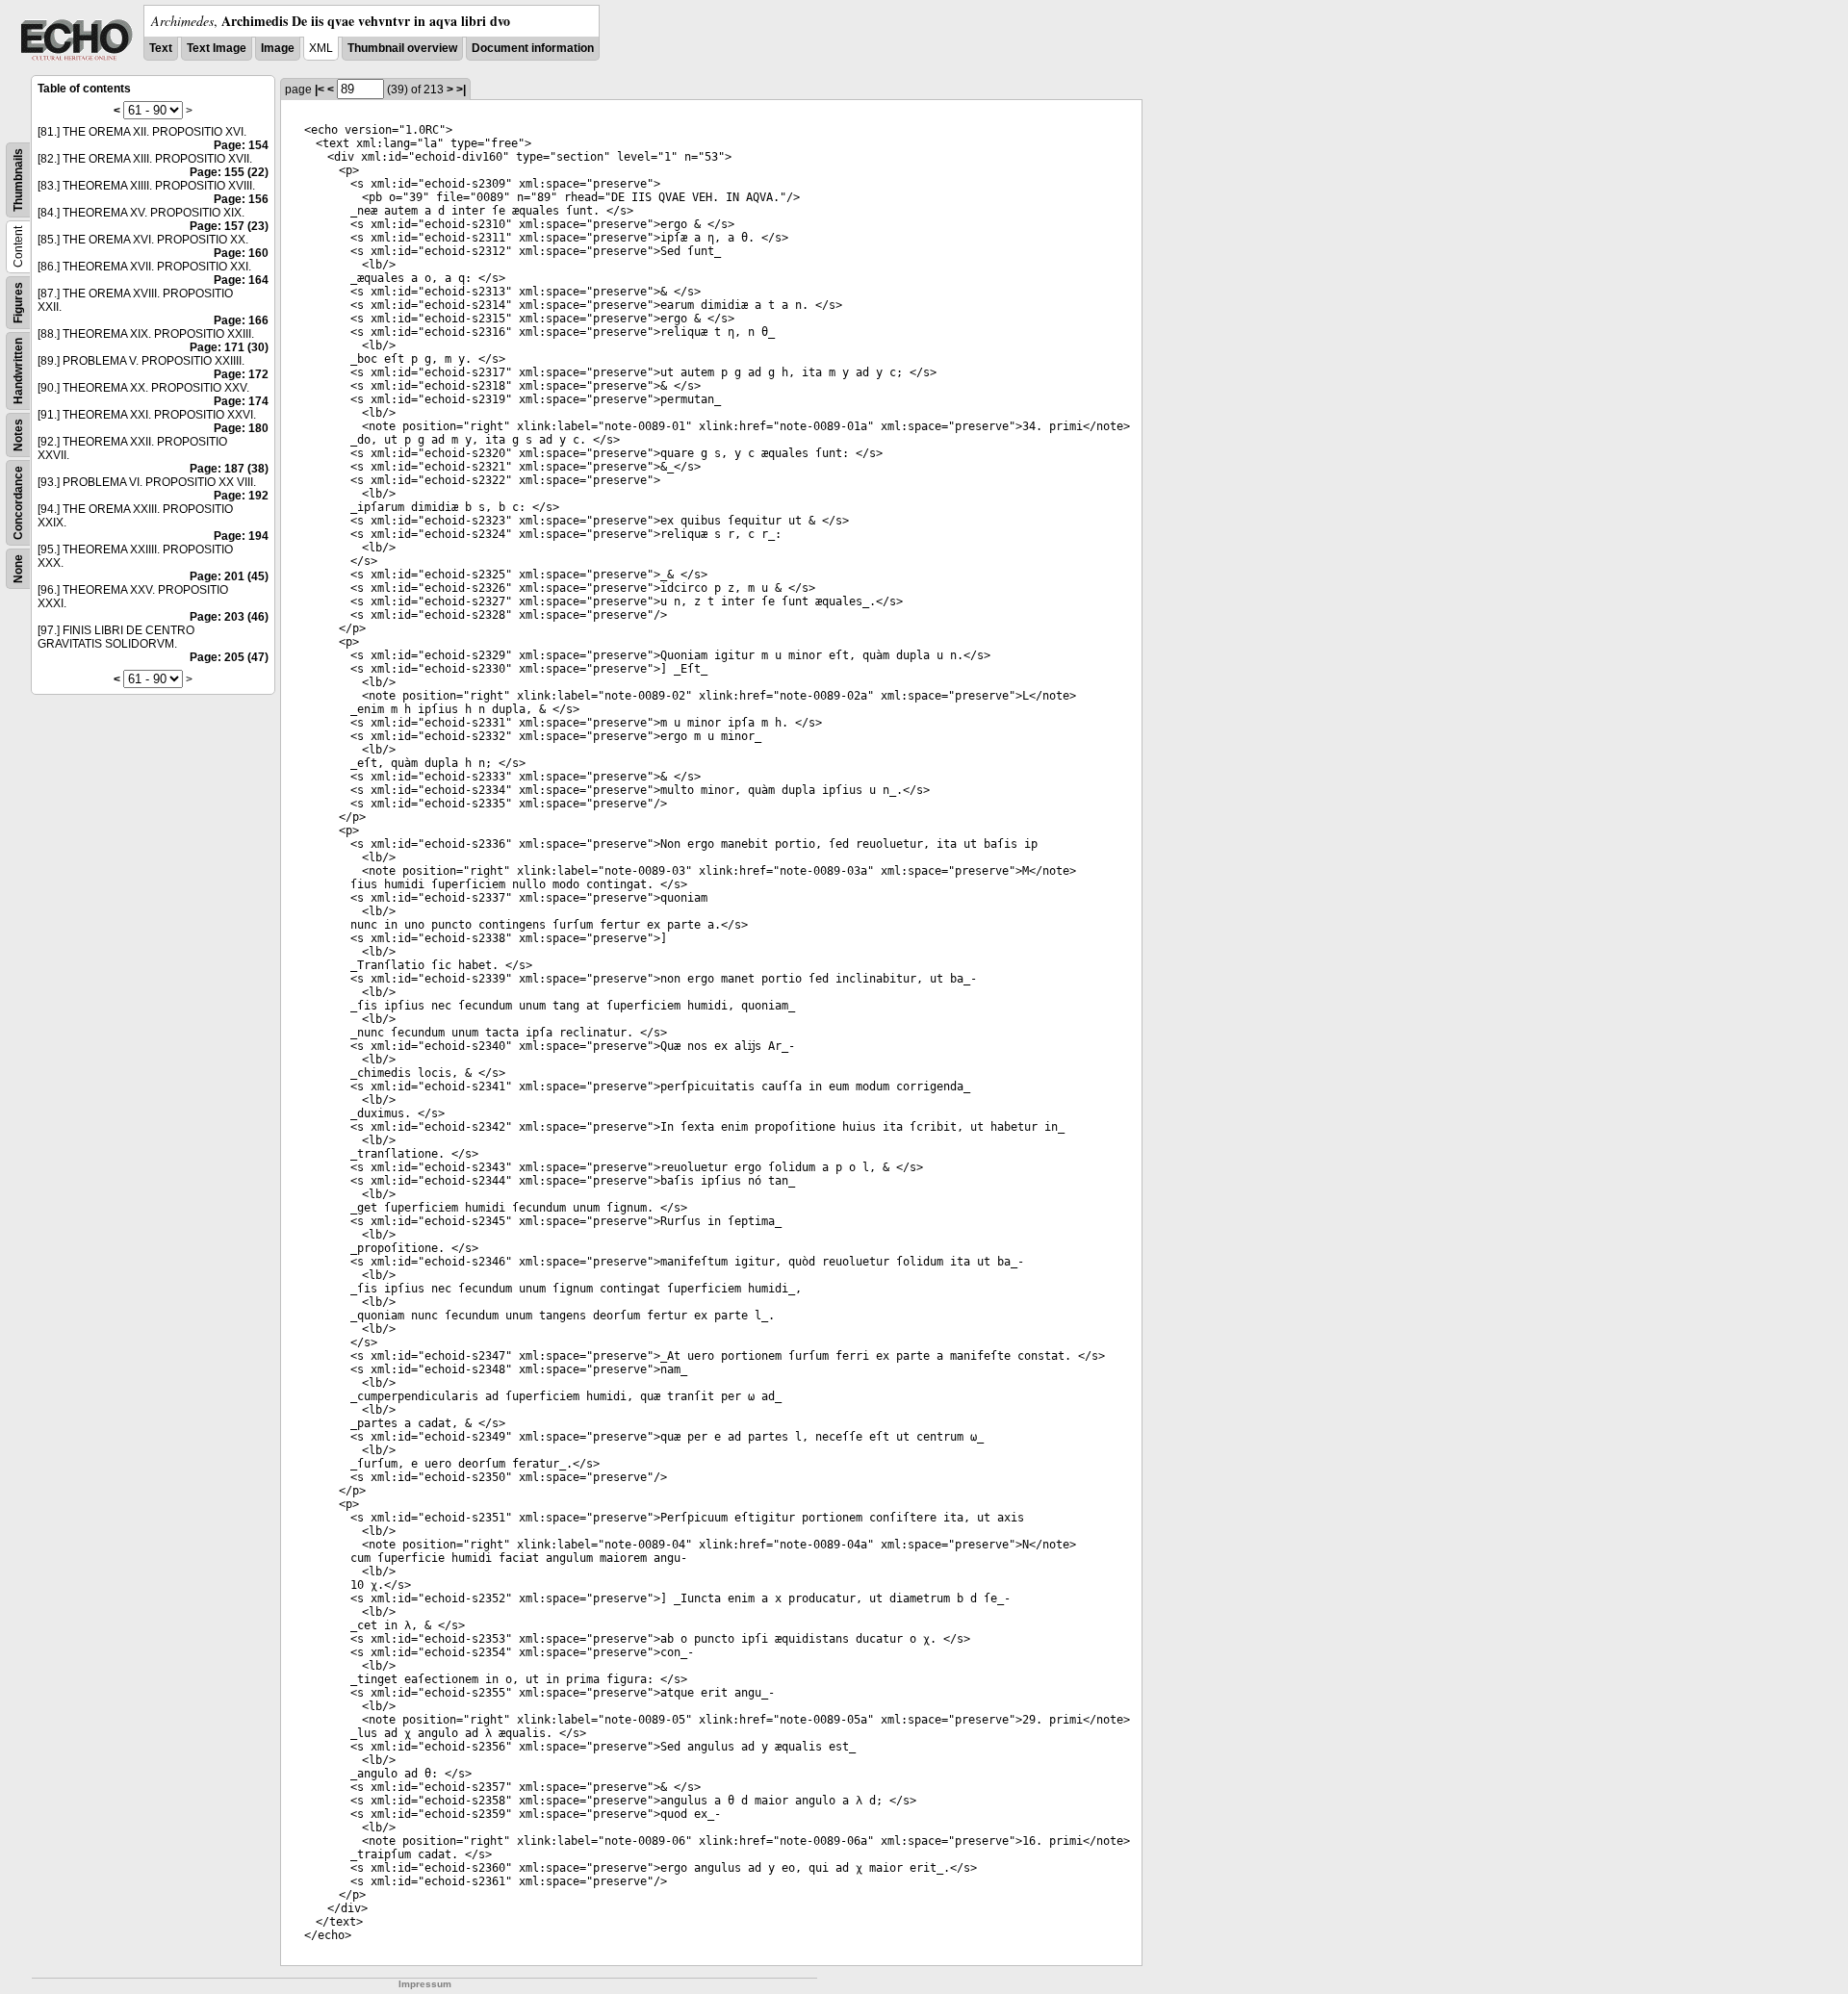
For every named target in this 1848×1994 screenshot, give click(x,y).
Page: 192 (241, 496)
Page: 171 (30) (229, 347)
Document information (533, 48)
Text (161, 48)
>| (461, 89)
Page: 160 (241, 253)
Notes (18, 435)
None (18, 569)
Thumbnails (18, 180)
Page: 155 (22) (229, 172)
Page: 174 (241, 401)
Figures (18, 303)
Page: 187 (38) (229, 469)
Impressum (425, 1984)
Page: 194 (241, 536)
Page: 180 (241, 428)
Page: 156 (241, 199)
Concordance (18, 503)
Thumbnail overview (402, 48)
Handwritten (18, 371)
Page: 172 (241, 374)
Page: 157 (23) (229, 226)
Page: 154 (241, 145)
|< (320, 89)
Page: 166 (241, 320)
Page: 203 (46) (229, 617)
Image (278, 48)
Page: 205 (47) (229, 657)
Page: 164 (241, 280)
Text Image (217, 48)
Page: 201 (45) (229, 576)
